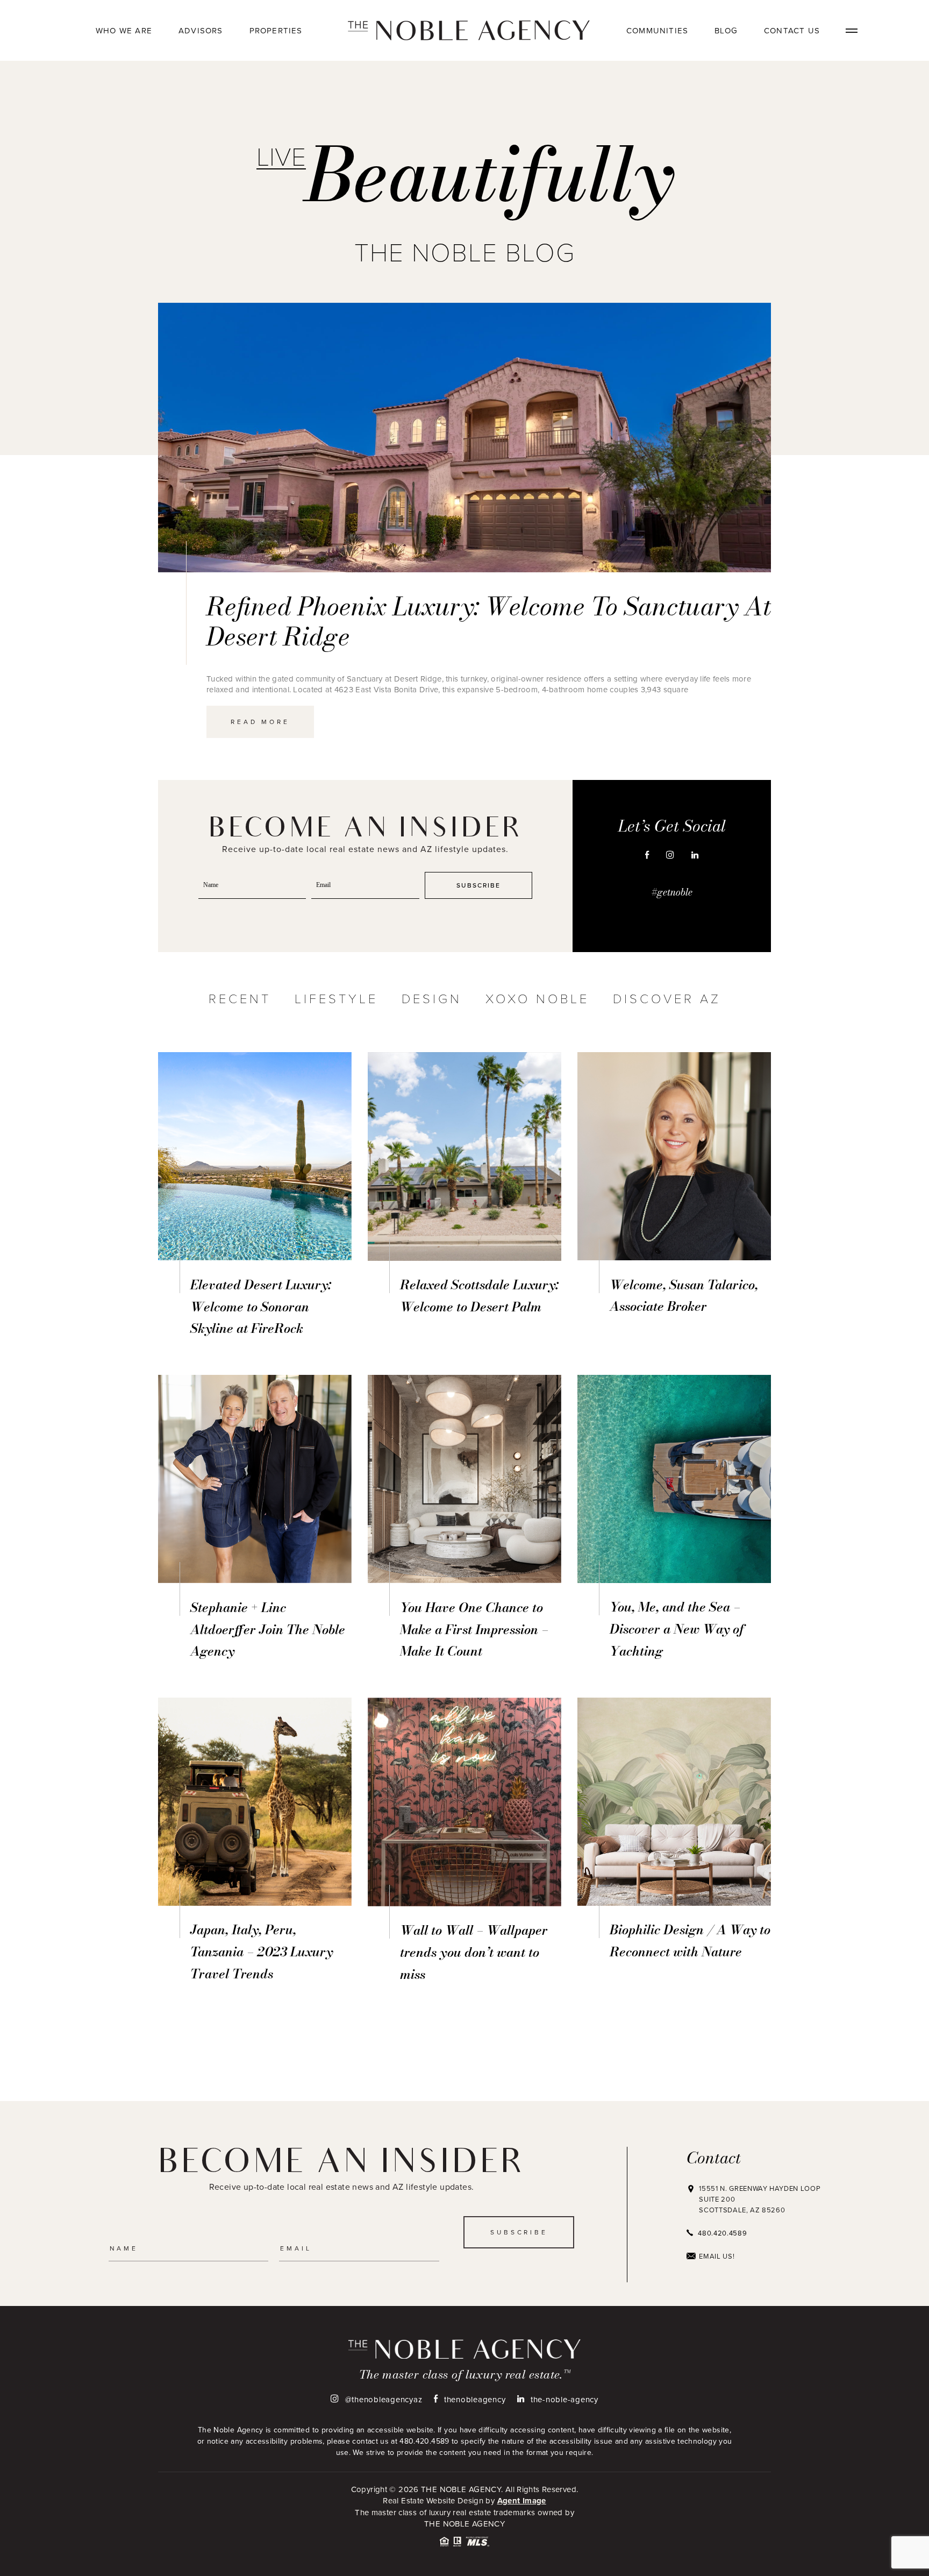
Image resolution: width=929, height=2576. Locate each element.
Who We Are (124, 30)
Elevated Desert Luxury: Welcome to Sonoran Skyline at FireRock (261, 1307)
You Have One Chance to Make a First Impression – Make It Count (474, 1630)
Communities (657, 30)
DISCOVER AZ (667, 998)
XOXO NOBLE (537, 998)
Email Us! (717, 2256)
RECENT (240, 998)
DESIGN (432, 998)
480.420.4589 (722, 2233)
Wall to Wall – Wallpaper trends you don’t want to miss (474, 1952)
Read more (260, 722)
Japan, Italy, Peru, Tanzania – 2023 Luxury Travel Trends (262, 1952)
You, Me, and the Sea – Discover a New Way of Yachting (677, 1629)
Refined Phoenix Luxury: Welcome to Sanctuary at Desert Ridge (489, 621)
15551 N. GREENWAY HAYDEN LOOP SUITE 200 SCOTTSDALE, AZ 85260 (760, 2199)
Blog (726, 30)
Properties (276, 30)
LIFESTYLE (336, 998)
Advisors (201, 30)
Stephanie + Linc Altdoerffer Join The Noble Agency (268, 1630)
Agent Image (522, 2501)
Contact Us (792, 30)
